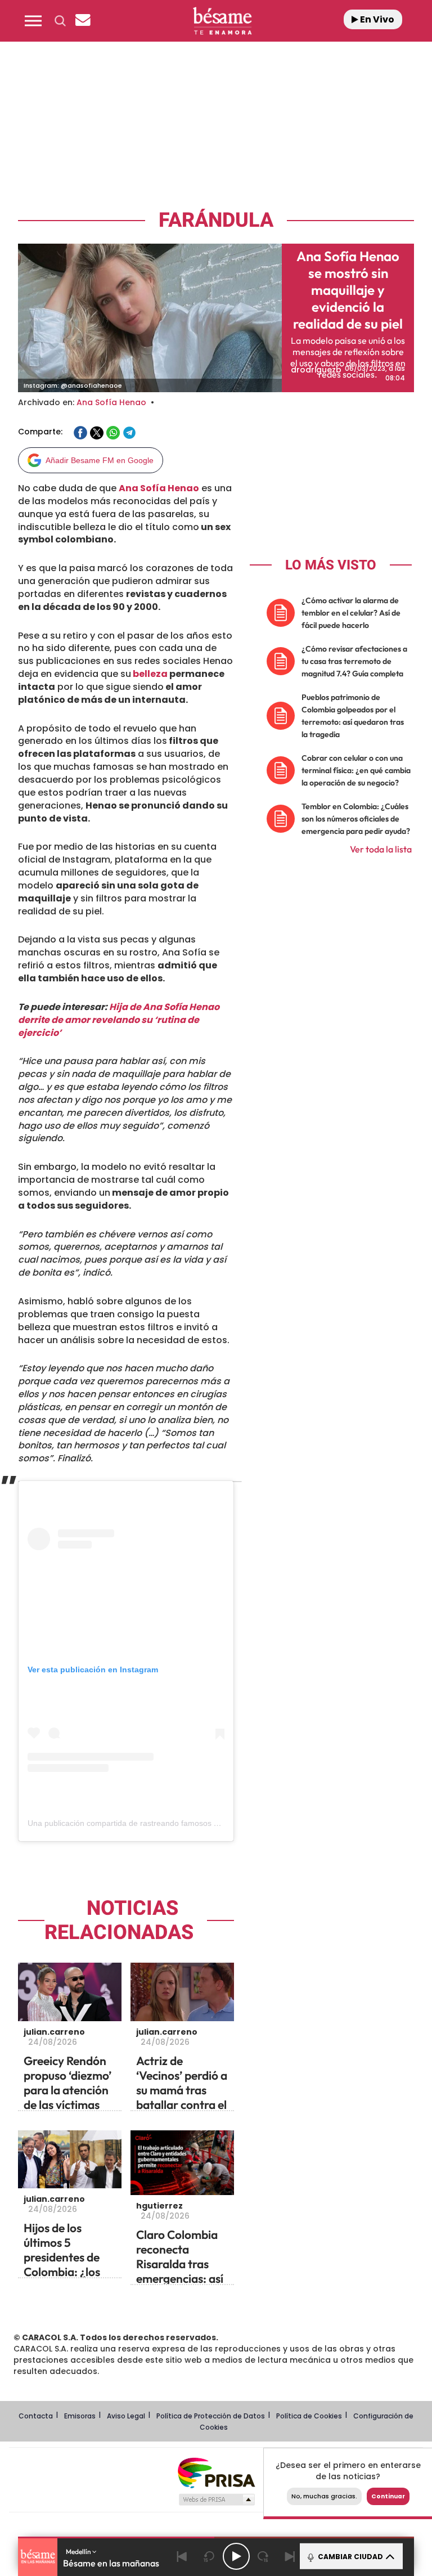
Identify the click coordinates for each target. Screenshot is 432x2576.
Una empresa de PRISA (216, 2472)
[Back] (182, 2556)
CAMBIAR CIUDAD (350, 2557)
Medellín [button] (79, 2552)
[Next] (290, 2556)
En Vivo (376, 19)
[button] (33, 21)
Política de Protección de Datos (211, 2416)
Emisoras (80, 2416)
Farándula (216, 220)
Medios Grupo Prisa (216, 2499)
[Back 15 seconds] (209, 2556)
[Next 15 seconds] (263, 2556)
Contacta (36, 2416)
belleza (149, 674)
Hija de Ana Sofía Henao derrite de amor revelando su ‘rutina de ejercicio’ (119, 1020)
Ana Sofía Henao (111, 402)
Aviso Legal (126, 2416)
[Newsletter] (83, 21)
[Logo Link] (222, 21)
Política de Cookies (309, 2416)
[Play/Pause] (236, 2556)
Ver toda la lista (381, 849)
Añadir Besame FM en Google (100, 460)
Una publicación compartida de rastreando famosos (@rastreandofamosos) (162, 1823)
